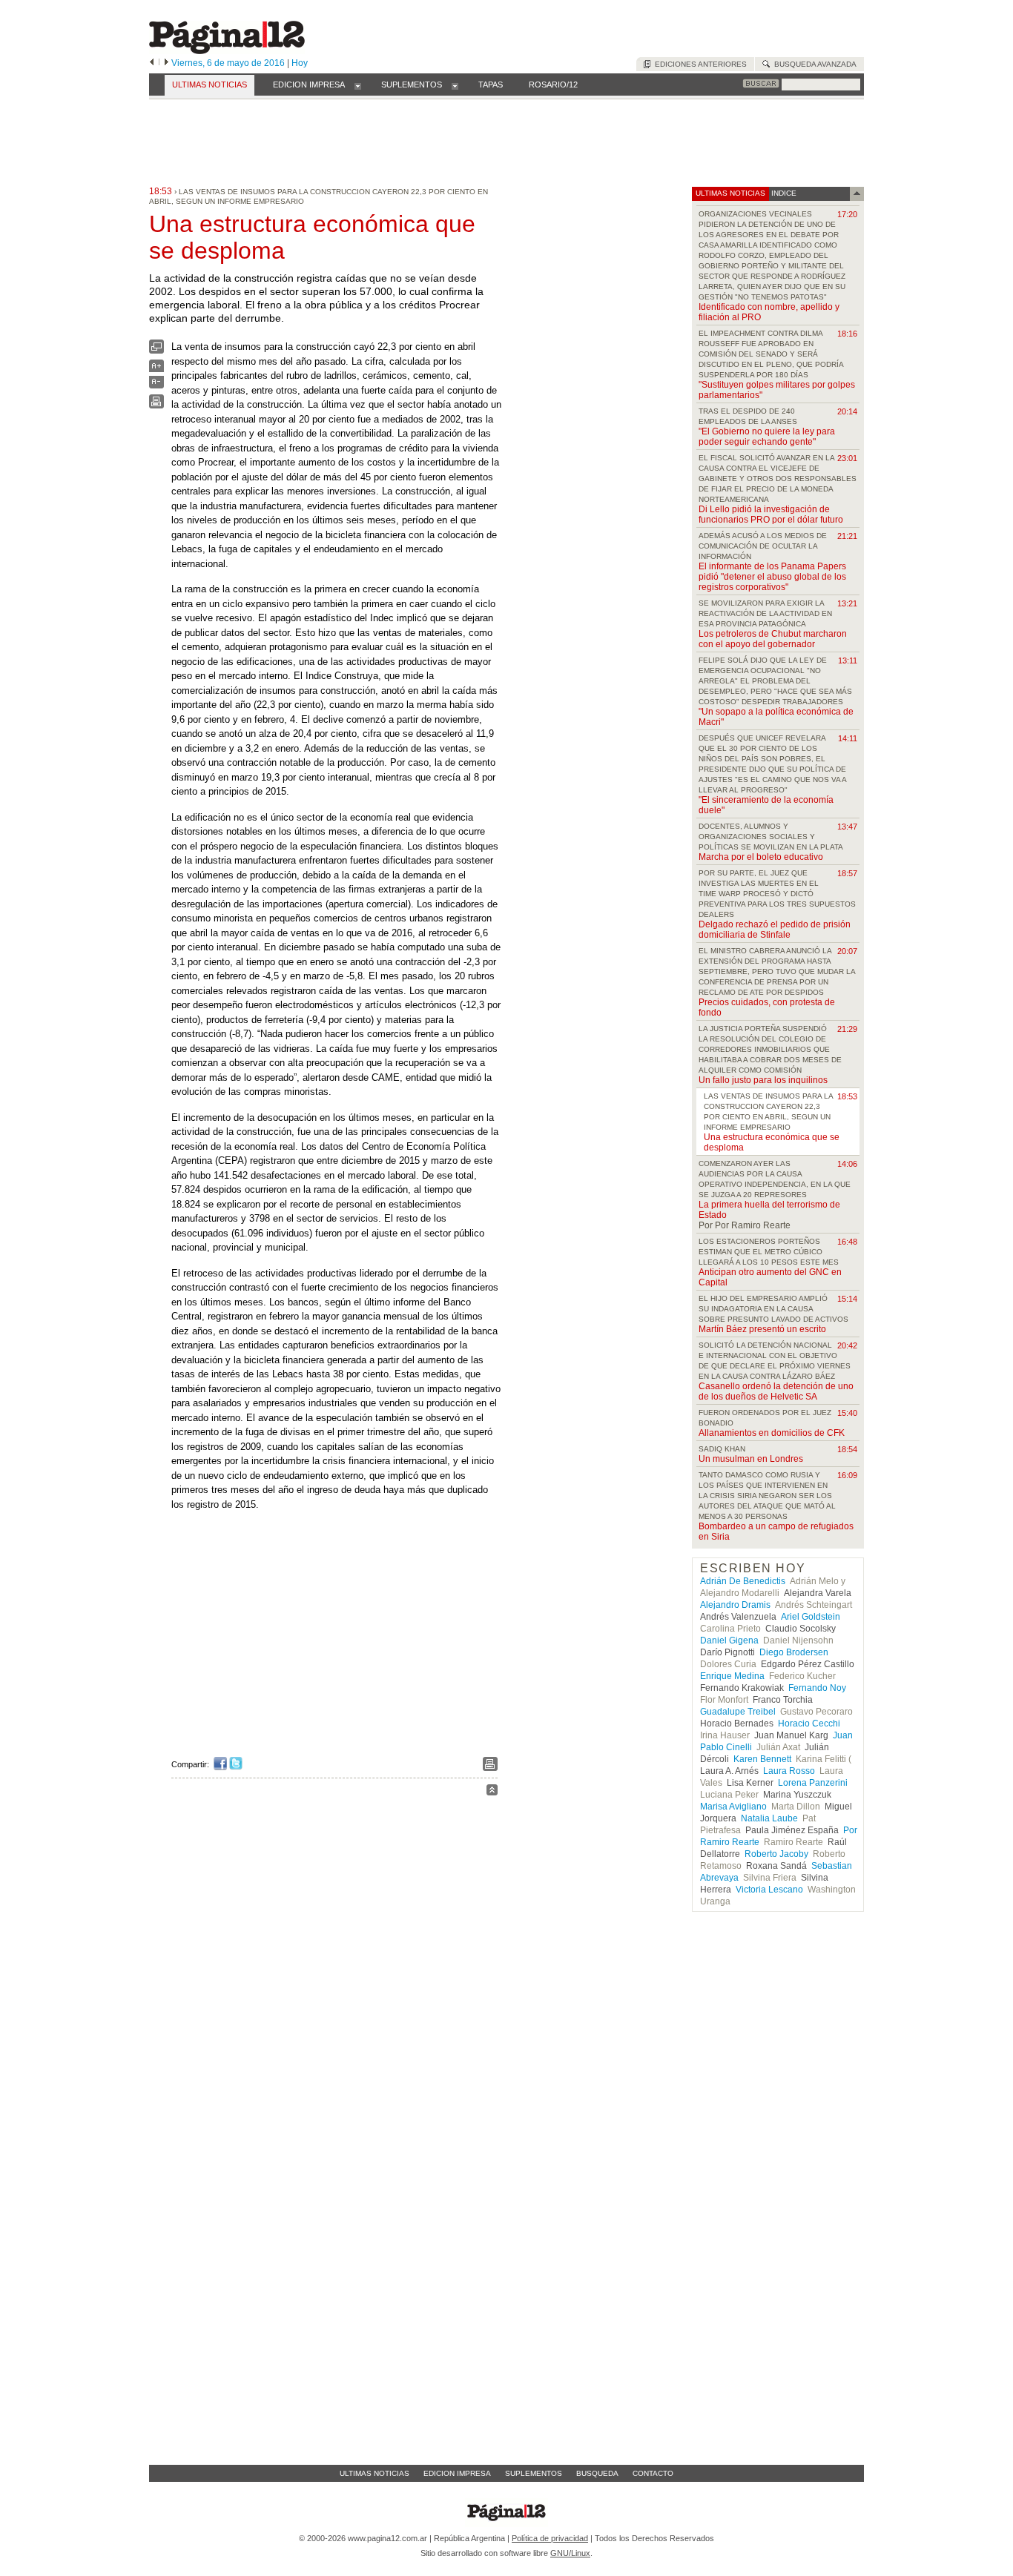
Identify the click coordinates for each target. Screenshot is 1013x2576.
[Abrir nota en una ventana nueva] (156, 350)
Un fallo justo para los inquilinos (763, 1080)
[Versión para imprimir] (156, 405)
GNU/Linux (570, 2553)
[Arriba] (492, 1792)
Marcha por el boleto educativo (761, 857)
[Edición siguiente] (166, 63)
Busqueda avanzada (813, 64)
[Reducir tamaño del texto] (156, 385)
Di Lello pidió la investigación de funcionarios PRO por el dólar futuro (771, 514)
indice (783, 193)
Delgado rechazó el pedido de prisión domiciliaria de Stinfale (775, 930)
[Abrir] (358, 85)
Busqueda (597, 2473)
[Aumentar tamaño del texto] (156, 370)
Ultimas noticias (374, 2473)
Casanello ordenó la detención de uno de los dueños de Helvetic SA (776, 1391)
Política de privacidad (550, 2538)
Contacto (653, 2473)
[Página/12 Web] (227, 51)
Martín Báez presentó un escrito (762, 1329)
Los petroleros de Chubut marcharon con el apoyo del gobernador (773, 639)
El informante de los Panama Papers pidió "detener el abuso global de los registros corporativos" (772, 577)
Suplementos (534, 2473)
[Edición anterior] (152, 63)
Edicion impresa (457, 2473)
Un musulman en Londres (751, 1459)
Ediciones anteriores (699, 64)
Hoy (300, 63)
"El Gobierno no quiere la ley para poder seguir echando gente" (767, 437)
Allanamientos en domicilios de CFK (772, 1433)
